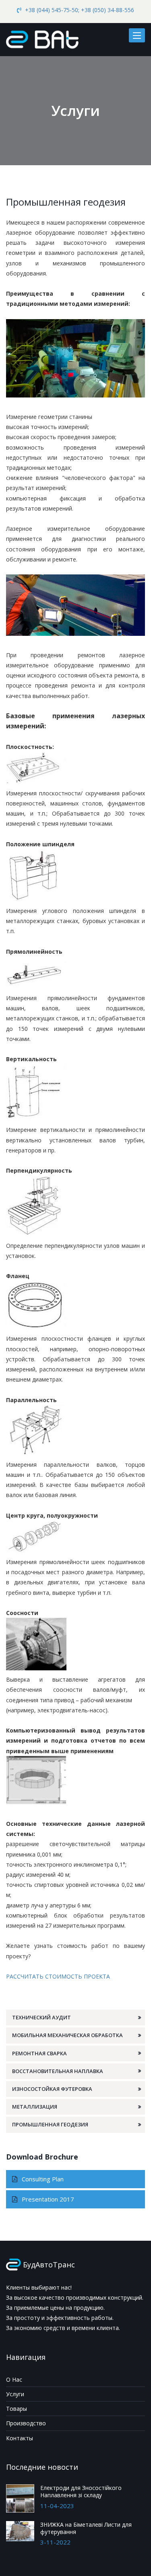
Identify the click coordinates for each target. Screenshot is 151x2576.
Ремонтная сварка (39, 2053)
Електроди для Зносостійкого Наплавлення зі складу (81, 2491)
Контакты (20, 2438)
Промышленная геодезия (50, 2124)
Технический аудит (41, 2017)
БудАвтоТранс (49, 2265)
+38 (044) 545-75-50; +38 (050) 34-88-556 (80, 10)
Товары (17, 2409)
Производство (26, 2423)
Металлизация (35, 2107)
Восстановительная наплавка (58, 2071)
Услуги (15, 2394)
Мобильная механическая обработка (67, 2035)
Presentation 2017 (47, 2199)
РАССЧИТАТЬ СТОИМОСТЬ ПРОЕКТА (58, 1976)
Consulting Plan (42, 2179)
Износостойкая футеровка (52, 2089)
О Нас (14, 2379)
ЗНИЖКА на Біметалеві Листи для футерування (86, 2528)
